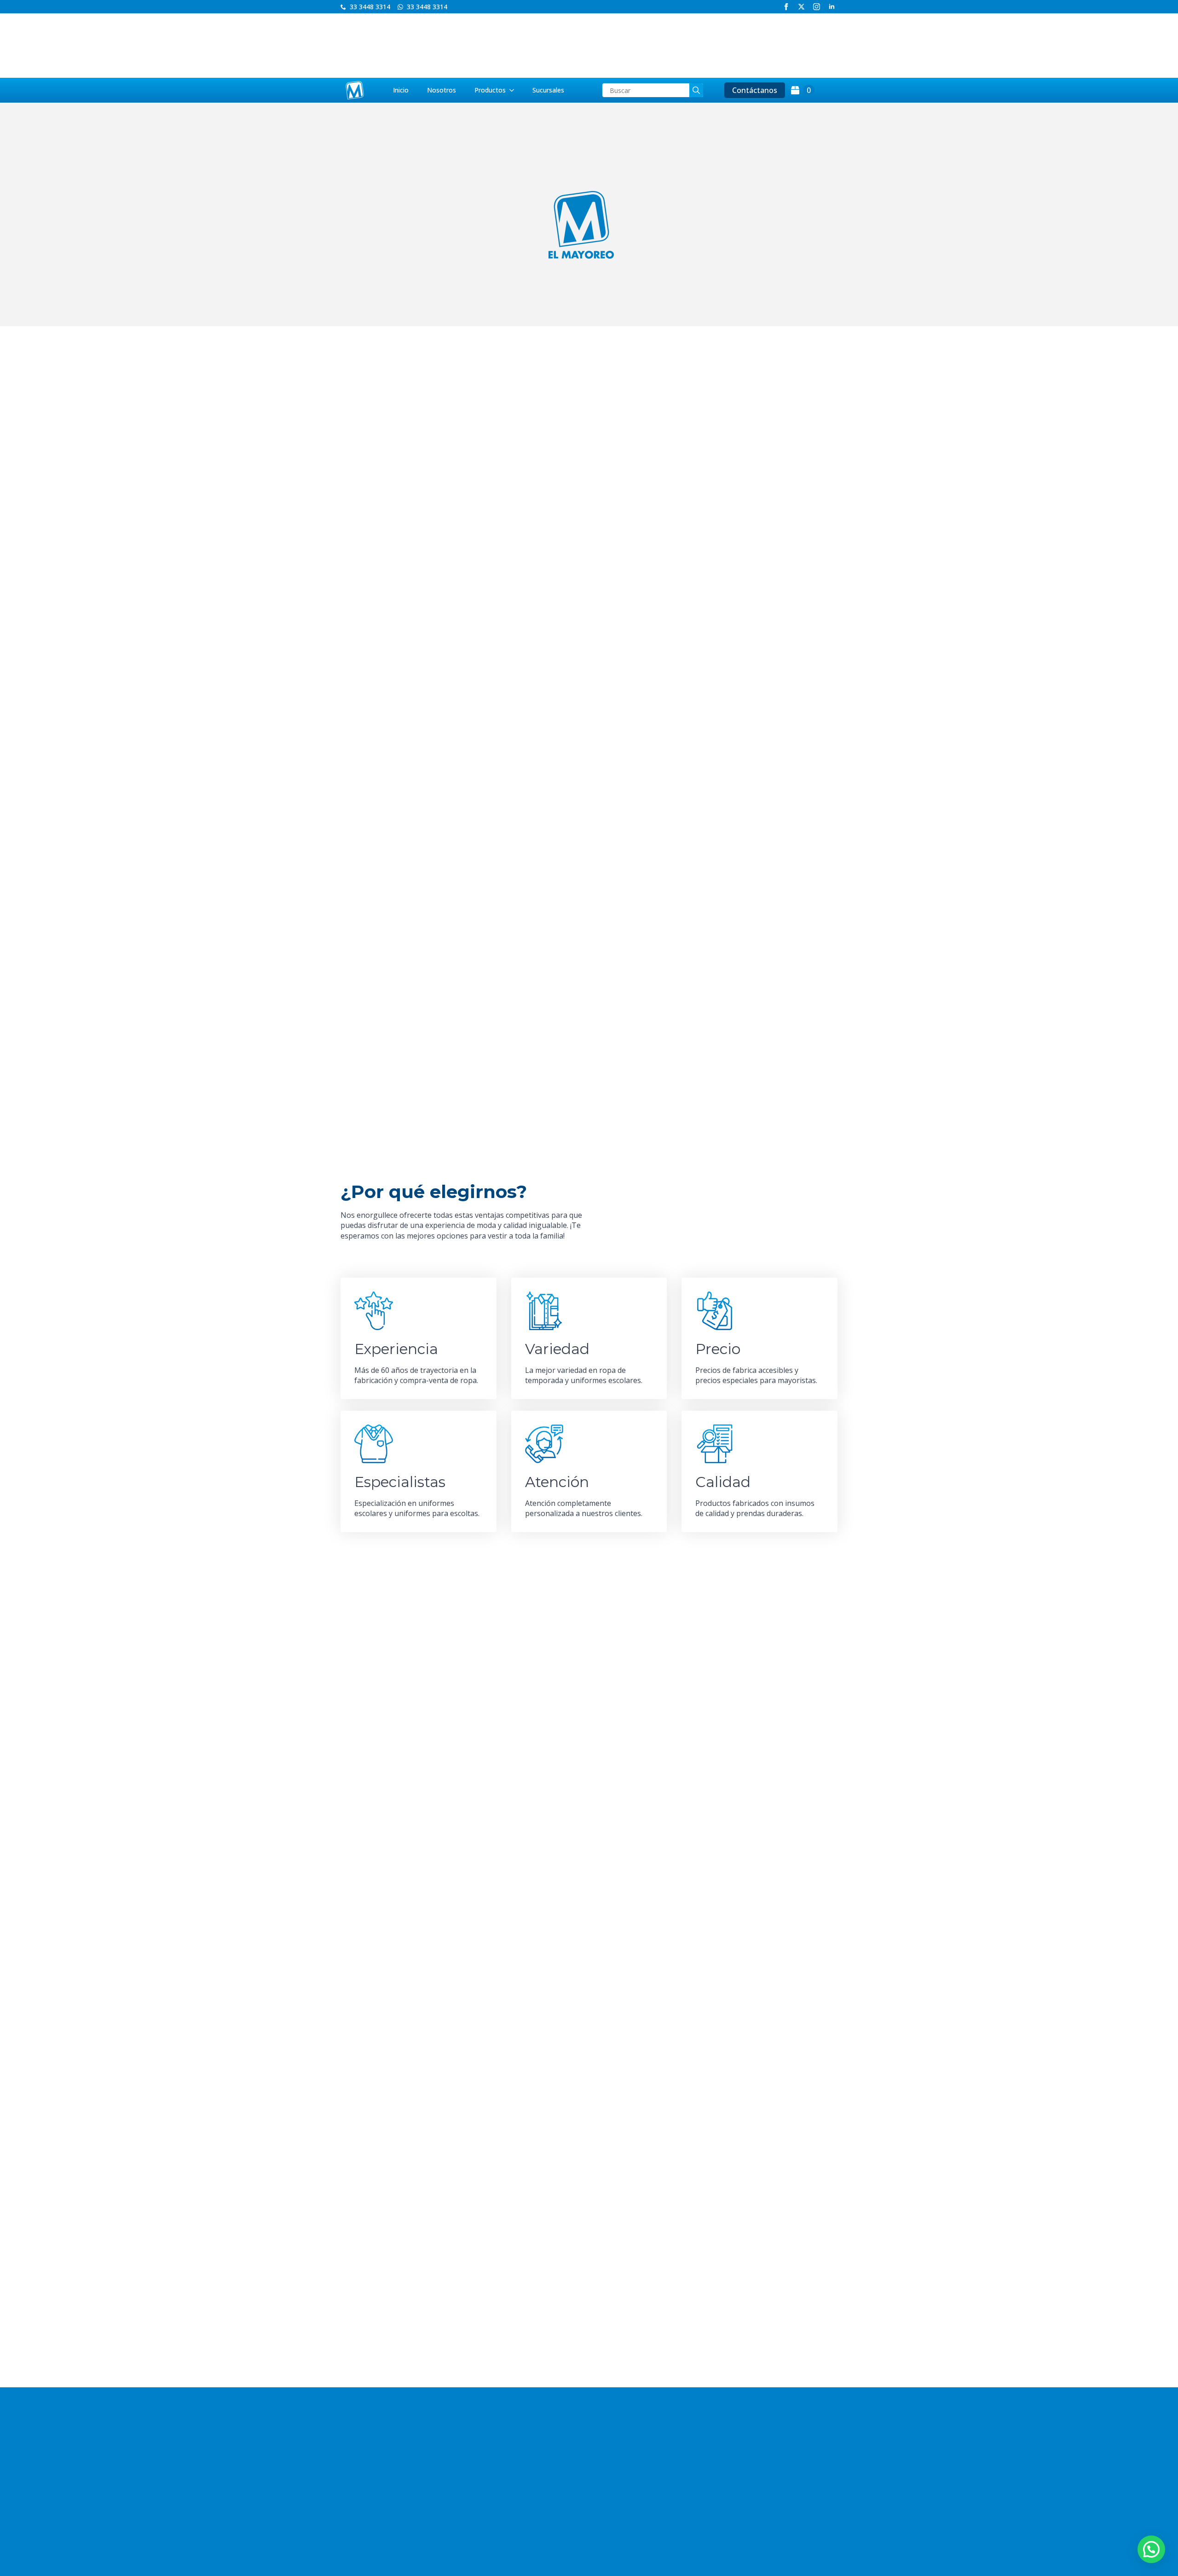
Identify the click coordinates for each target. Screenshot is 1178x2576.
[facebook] (786, 7)
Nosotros (442, 90)
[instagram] (817, 7)
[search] (696, 90)
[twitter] (801, 7)
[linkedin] (832, 7)
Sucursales (548, 90)
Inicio (401, 90)
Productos (490, 90)
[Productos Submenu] (514, 90)
